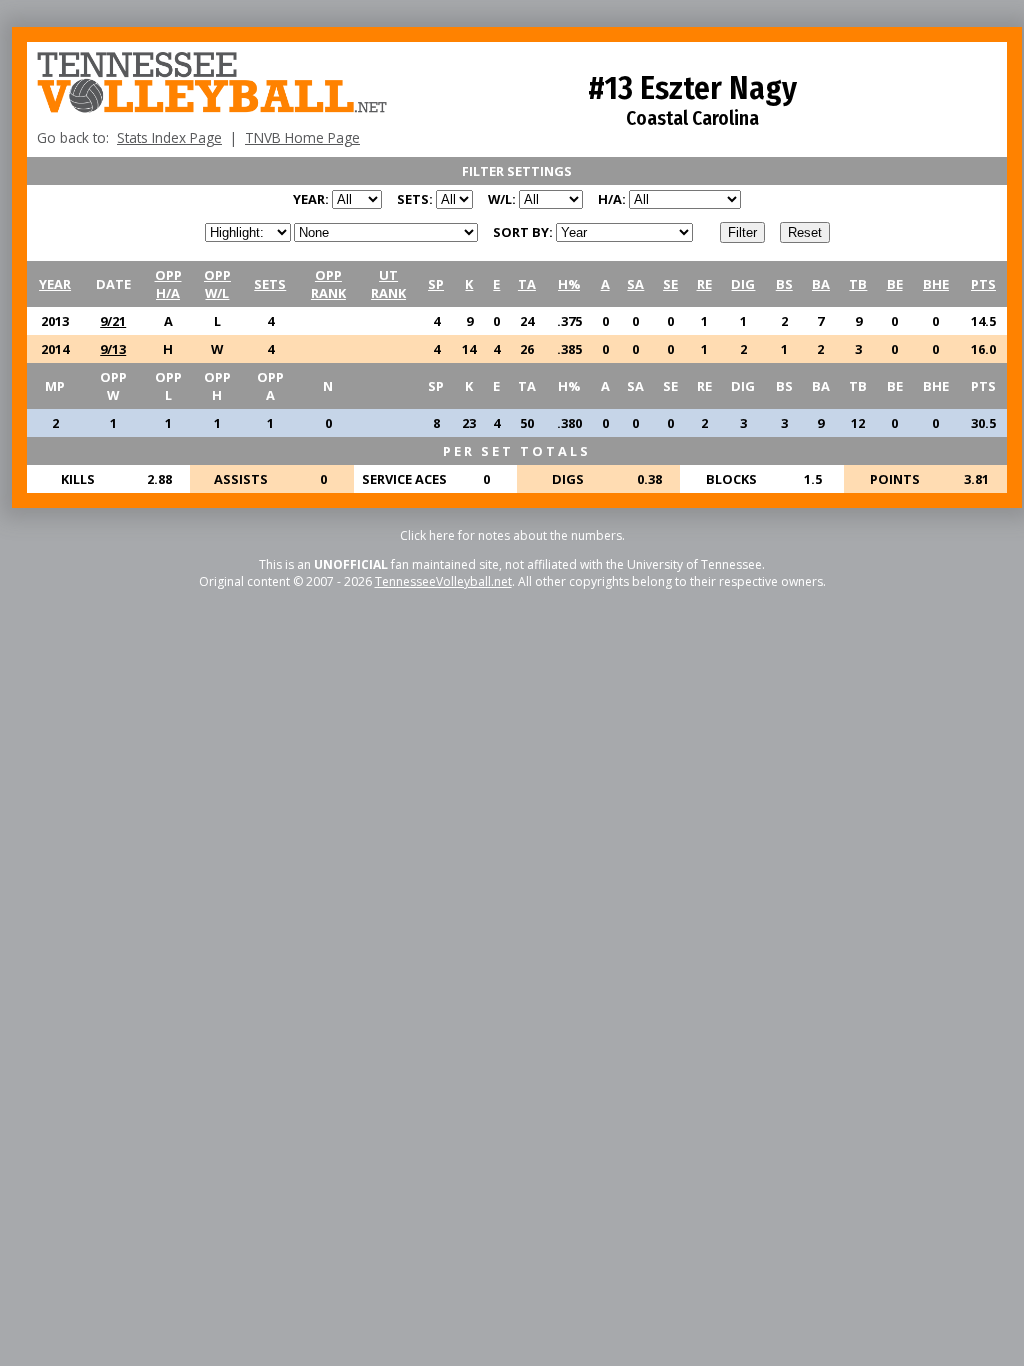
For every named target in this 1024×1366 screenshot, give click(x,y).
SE (670, 284)
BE (895, 284)
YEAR (55, 284)
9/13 (113, 349)
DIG (743, 284)
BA (821, 284)
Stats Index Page (169, 137)
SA (635, 284)
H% (569, 284)
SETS (270, 284)
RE (704, 284)
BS (784, 284)
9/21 (113, 321)
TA (527, 284)
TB (858, 284)
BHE (936, 284)
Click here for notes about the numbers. (512, 535)
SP (436, 284)
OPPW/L (217, 284)
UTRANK (388, 284)
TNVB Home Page (302, 137)
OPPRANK (328, 284)
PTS (983, 284)
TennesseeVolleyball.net (443, 581)
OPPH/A (168, 284)
